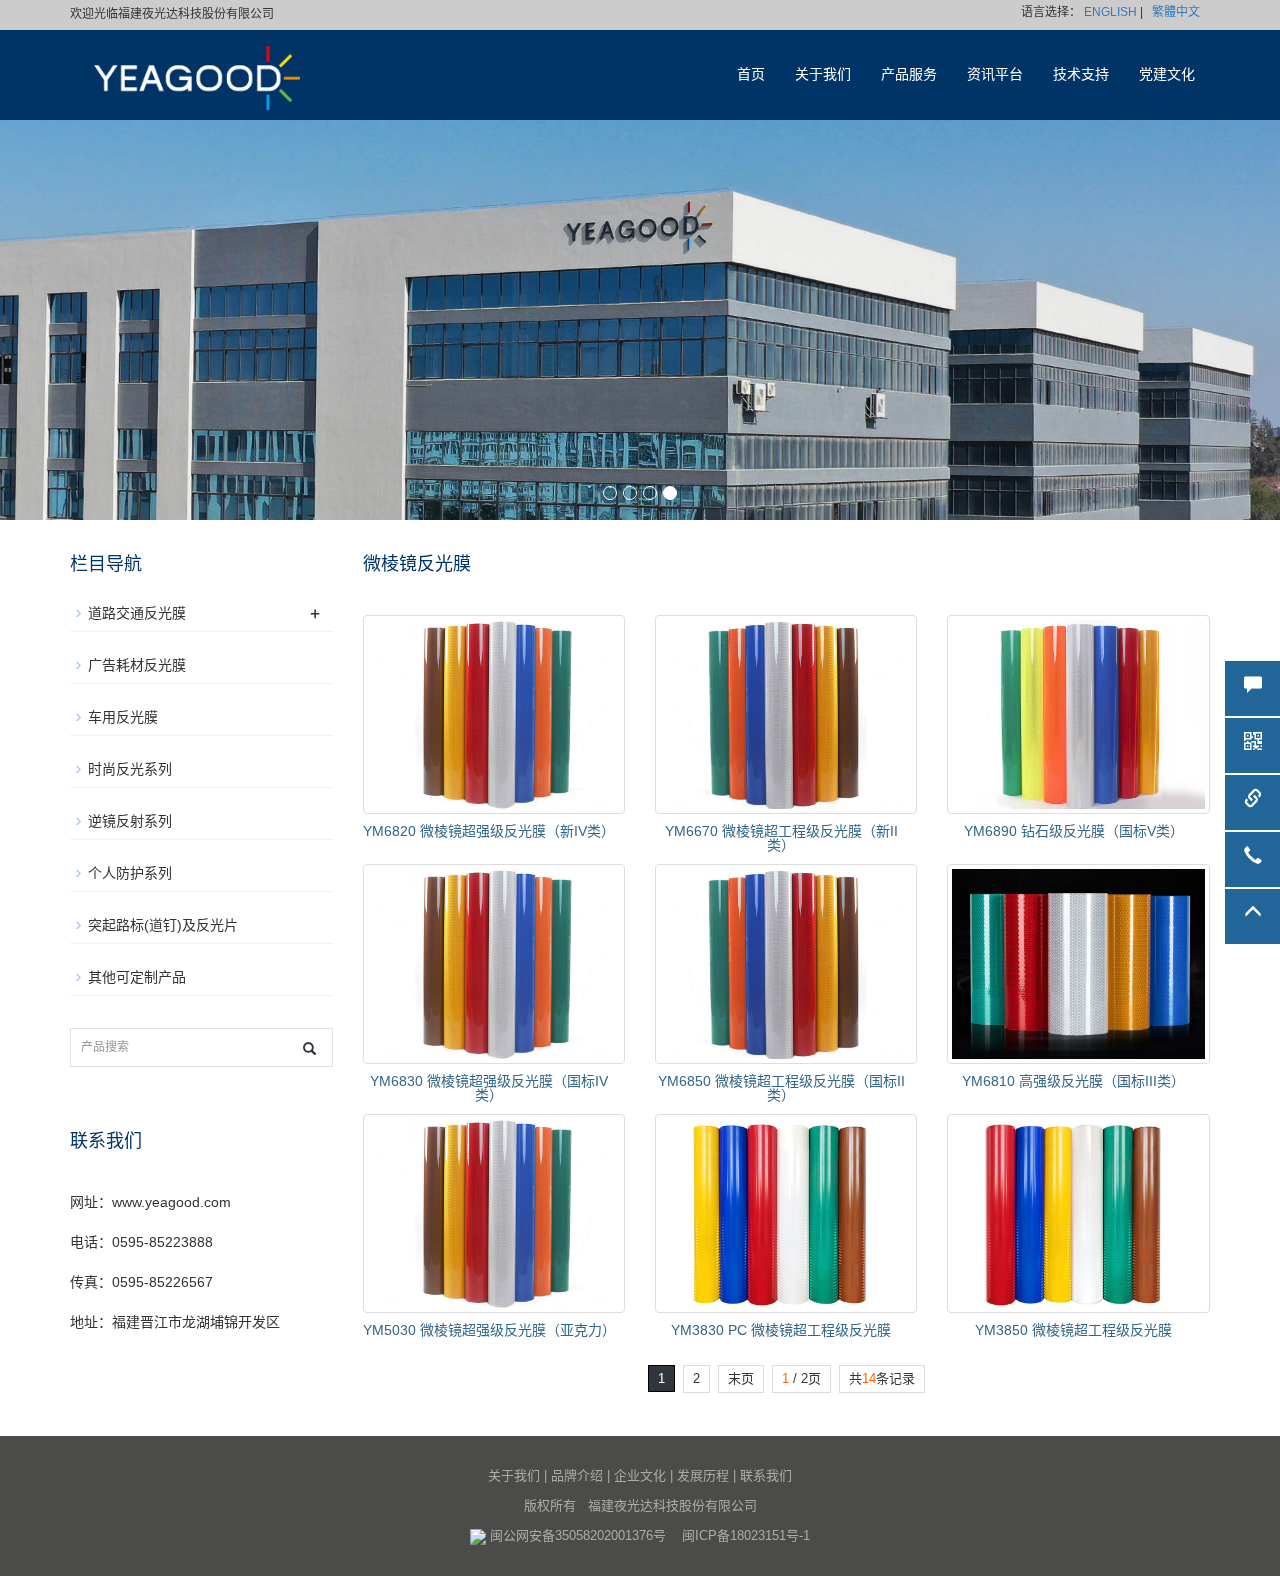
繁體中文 (1176, 12)
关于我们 (823, 74)
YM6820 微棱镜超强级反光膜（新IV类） (489, 831)
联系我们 (766, 1475)
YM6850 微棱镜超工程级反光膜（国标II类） (781, 1088)
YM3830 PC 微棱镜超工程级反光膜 (781, 1330)
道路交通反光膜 (137, 613)
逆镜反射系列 (130, 821)
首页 (751, 74)
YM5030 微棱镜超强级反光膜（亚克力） (489, 1330)
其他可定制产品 (137, 977)
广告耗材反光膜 (137, 665)
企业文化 (640, 1475)
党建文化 (1167, 74)
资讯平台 (995, 74)
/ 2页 (801, 1378)
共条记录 (882, 1378)
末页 (741, 1378)
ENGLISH (1110, 12)
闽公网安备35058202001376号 (578, 1535)
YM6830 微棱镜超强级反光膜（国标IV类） (489, 1088)
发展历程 (703, 1475)
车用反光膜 (123, 717)
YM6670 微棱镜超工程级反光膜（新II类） (781, 838)
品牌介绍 (577, 1475)
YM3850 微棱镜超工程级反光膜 (1073, 1330)
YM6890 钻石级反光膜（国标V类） (1074, 831)
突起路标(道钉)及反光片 (163, 925)
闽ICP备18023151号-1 (746, 1535)
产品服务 (909, 74)
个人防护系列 (130, 873)
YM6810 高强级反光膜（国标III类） (1073, 1081)
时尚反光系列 (130, 769)
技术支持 (1081, 74)
